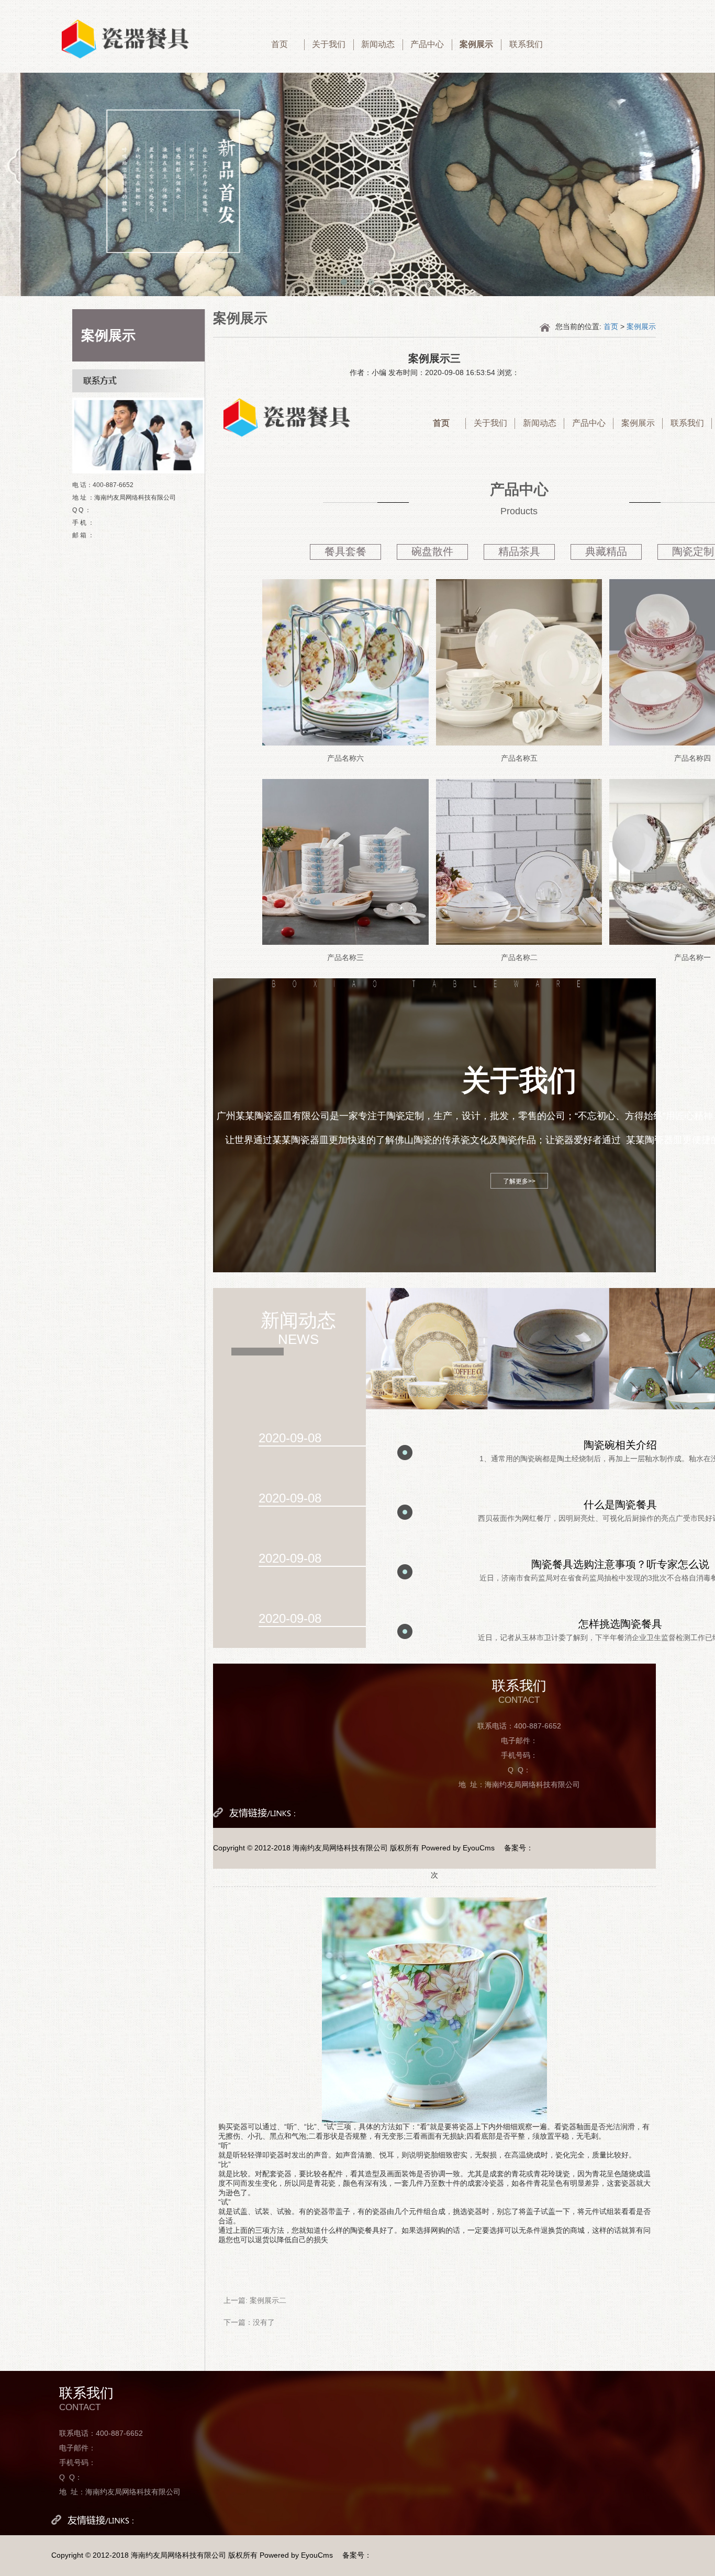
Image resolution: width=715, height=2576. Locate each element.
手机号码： (519, 1755)
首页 (280, 44)
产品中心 (427, 44)
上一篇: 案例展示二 (255, 2300)
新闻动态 (378, 44)
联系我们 (526, 44)
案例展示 (476, 44)
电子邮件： (519, 1741)
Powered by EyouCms (457, 1848)
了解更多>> (519, 1181)
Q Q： (519, 1770)
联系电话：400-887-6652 (519, 1726)
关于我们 (329, 44)
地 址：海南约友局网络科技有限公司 (519, 1784)
